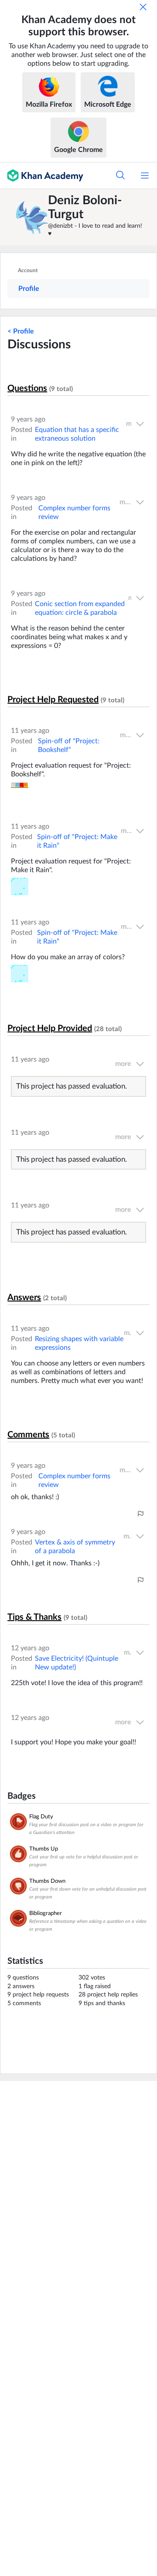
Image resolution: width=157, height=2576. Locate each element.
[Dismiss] (143, 7)
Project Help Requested (53, 700)
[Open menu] (145, 175)
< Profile (21, 331)
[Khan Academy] (42, 175)
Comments (28, 1435)
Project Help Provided (50, 1028)
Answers (24, 1298)
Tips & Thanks (34, 1617)
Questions (27, 388)
